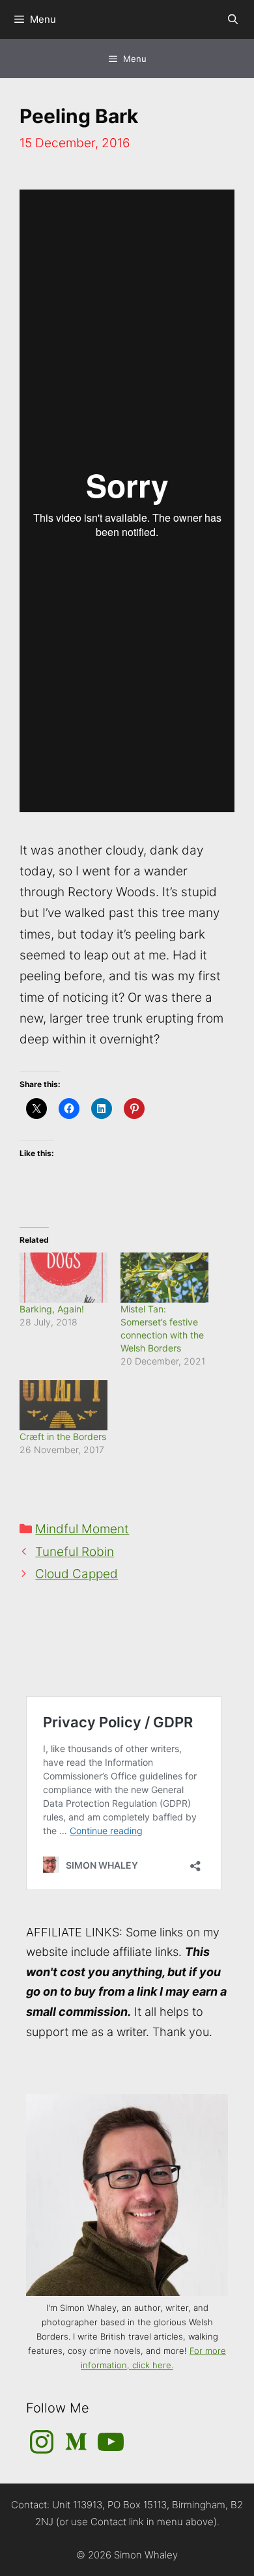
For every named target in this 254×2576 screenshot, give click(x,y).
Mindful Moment (82, 1529)
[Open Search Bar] (233, 20)
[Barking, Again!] (63, 1278)
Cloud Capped (77, 1574)
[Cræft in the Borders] (63, 1405)
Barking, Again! (52, 1309)
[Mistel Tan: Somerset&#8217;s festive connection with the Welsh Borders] (164, 1278)
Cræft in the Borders (63, 1437)
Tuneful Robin (75, 1552)
